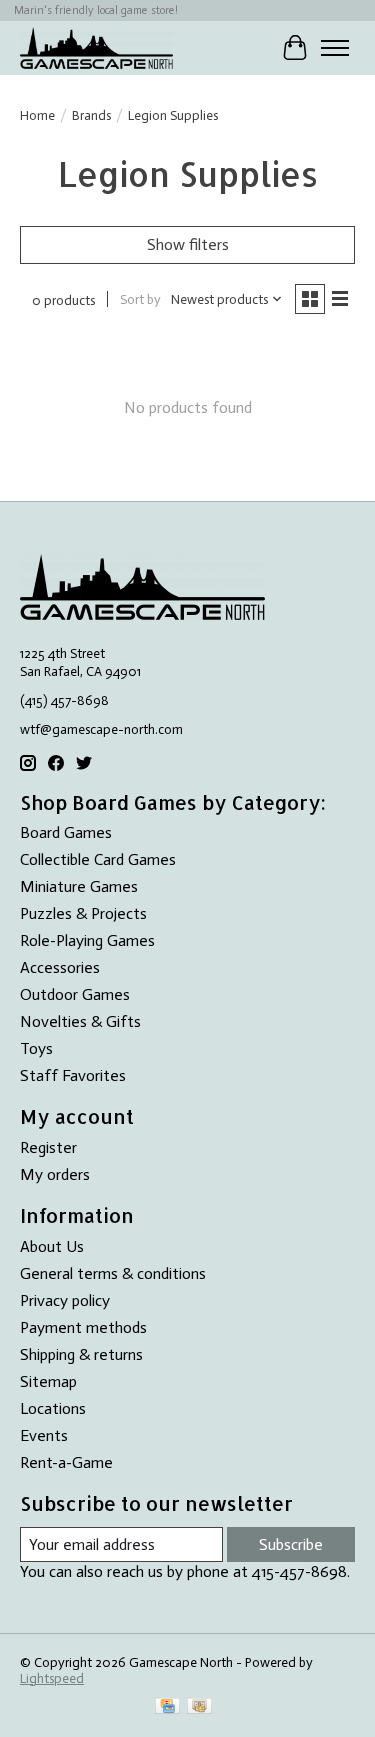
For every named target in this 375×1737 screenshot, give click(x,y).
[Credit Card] (167, 1707)
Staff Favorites (73, 1075)
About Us (52, 1246)
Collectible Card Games (98, 859)
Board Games (66, 832)
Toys (36, 1048)
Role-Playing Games (87, 940)
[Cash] (199, 1707)
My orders (55, 1174)
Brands (91, 115)
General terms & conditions (113, 1273)
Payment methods (83, 1327)
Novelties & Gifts (80, 1021)
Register (48, 1147)
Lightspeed (52, 1678)
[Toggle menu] (335, 48)
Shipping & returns (81, 1354)
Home (37, 115)
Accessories (60, 967)
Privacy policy (65, 1300)
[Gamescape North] (96, 47)
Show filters (188, 244)
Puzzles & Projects (83, 913)
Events (44, 1435)
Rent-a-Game (66, 1462)
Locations (53, 1408)
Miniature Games (79, 886)
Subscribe (291, 1544)
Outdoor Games (75, 994)
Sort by (140, 299)
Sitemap (48, 1381)
